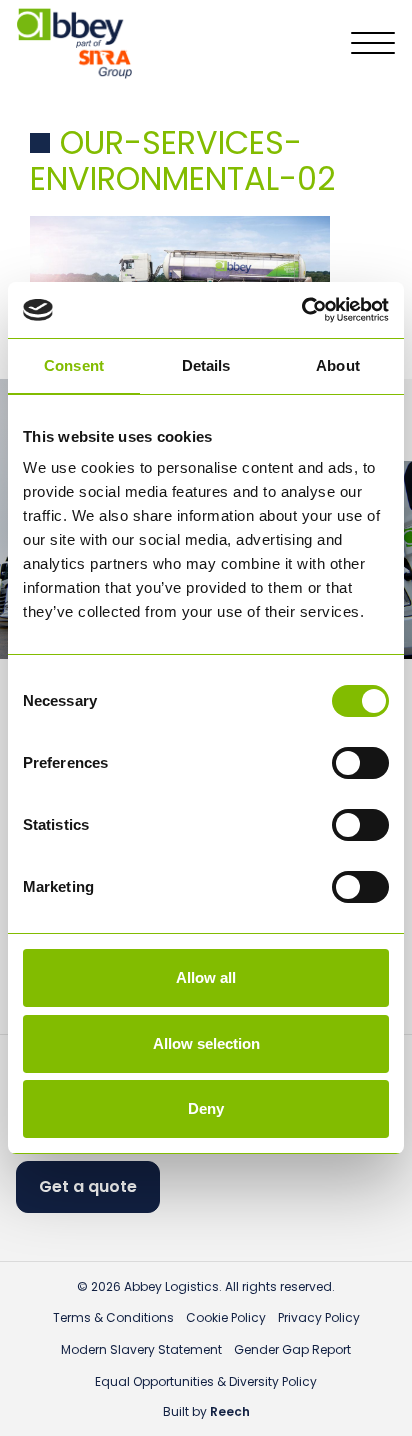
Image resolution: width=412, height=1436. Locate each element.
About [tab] (338, 365)
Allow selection (206, 1043)
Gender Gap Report (292, 1349)
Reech (230, 1411)
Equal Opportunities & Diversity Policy (206, 1381)
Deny (206, 1108)
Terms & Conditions (113, 1317)
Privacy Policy (319, 1317)
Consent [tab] (74, 365)
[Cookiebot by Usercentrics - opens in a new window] (301, 310)
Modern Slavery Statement (141, 1349)
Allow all (206, 977)
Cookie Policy (226, 1317)
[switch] (360, 763)
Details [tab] (206, 365)
